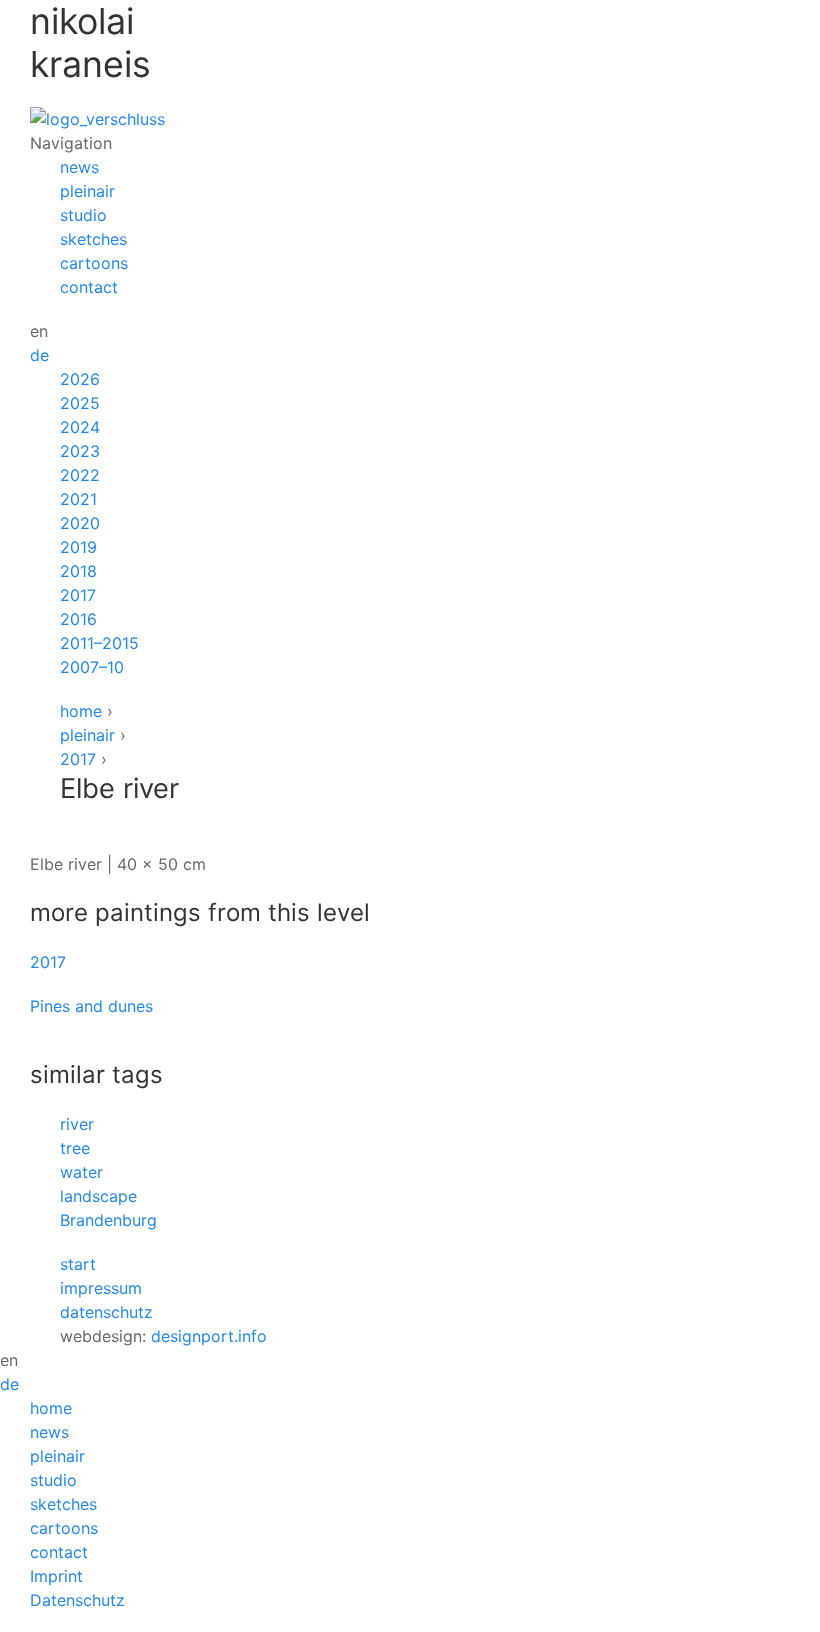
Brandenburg (108, 1220)
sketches (93, 239)
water (81, 1172)
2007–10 (92, 667)
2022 (80, 475)
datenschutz (106, 1312)
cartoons (94, 263)
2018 (78, 571)
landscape (98, 1196)
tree (75, 1148)
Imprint (56, 1576)
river (77, 1124)
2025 (80, 403)
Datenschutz (77, 1600)
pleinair (87, 191)
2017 (78, 595)
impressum (101, 1288)
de (39, 355)
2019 (78, 547)
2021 (78, 499)
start (78, 1264)
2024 (80, 427)
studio (83, 215)
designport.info (209, 1336)
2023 (80, 451)
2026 (80, 379)
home (81, 711)
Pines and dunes (91, 1006)
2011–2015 (99, 643)
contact (89, 287)
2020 (80, 523)
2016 (78, 619)
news (79, 167)
